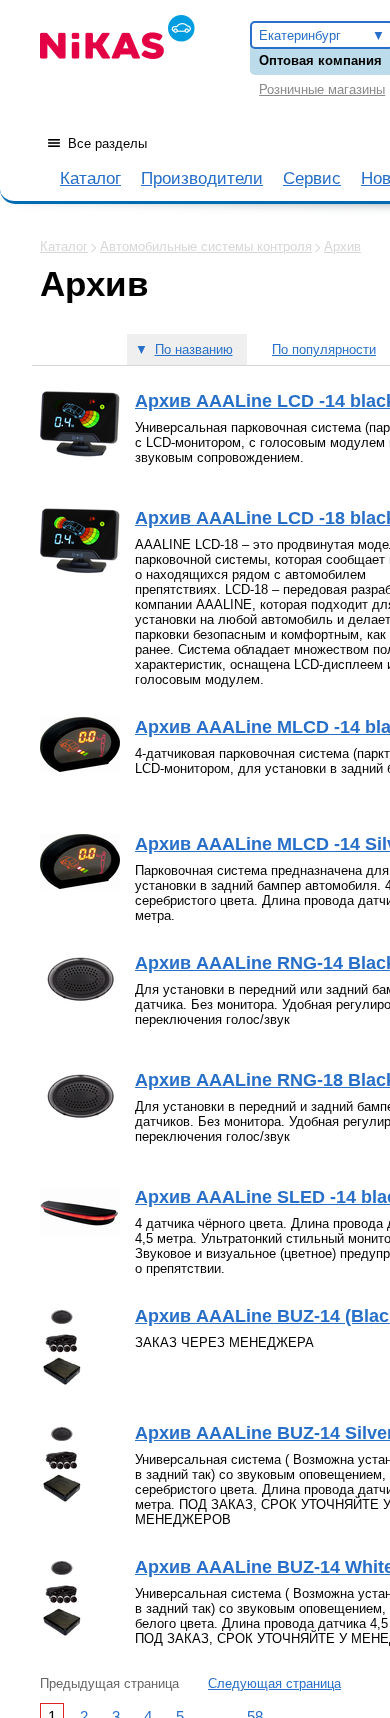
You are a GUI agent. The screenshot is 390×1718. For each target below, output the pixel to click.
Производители (202, 178)
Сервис (312, 178)
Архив (342, 246)
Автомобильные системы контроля (206, 246)
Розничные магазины (322, 89)
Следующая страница (274, 1683)
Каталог (90, 178)
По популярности (324, 349)
